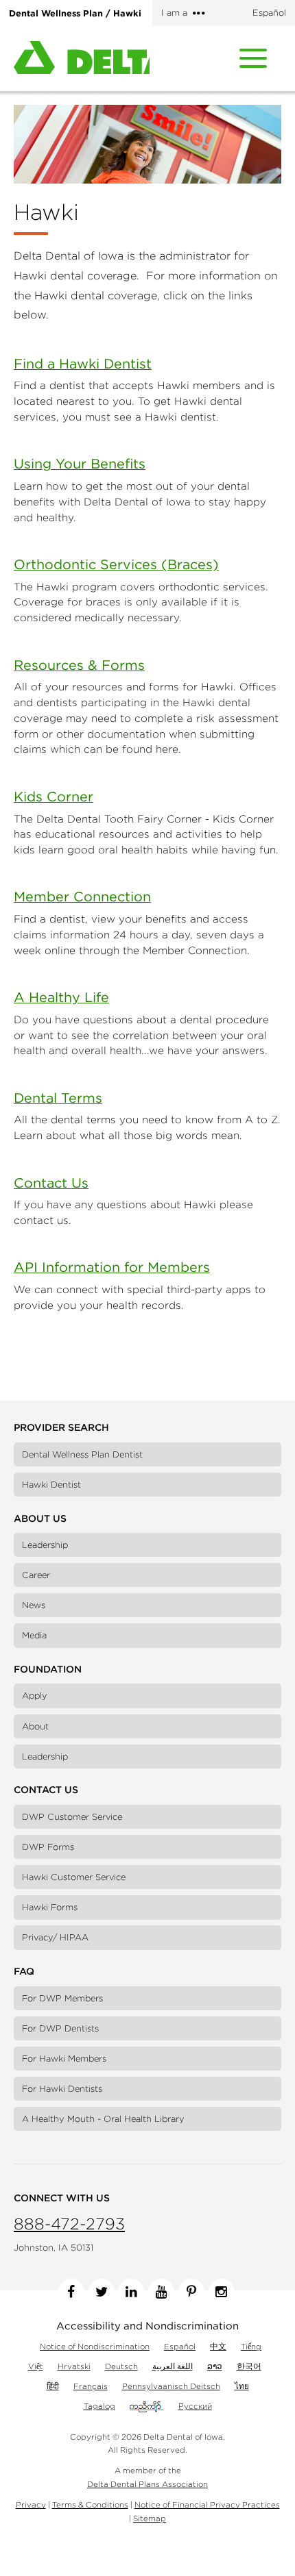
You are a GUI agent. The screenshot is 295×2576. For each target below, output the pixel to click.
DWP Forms (48, 1847)
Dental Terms (58, 1098)
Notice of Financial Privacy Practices (207, 2504)
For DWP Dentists (60, 2028)
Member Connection (82, 896)
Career (36, 1575)
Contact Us (51, 1183)
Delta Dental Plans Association (147, 2484)
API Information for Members (112, 1267)
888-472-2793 (69, 2224)
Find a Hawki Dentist (83, 363)
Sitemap (150, 2518)
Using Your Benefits (80, 463)
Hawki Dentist (51, 1485)
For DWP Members (62, 1998)
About (35, 1726)
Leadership (45, 1545)
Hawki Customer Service (74, 1877)
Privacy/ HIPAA (55, 1937)
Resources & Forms (79, 665)
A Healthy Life (61, 997)
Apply (35, 1696)
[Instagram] (222, 2292)
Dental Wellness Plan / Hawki (75, 13)
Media (34, 1635)
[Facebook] (71, 2292)
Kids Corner (54, 796)
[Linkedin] (131, 2292)
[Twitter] (102, 2292)
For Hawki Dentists (62, 2089)
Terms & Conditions (90, 2504)
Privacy (31, 2504)
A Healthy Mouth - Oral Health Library (103, 2119)
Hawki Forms (50, 1907)
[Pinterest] (191, 2292)
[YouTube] (161, 2292)
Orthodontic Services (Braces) (116, 564)
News (34, 1605)
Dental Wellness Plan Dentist (82, 1454)
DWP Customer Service (72, 1817)
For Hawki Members (64, 2059)
